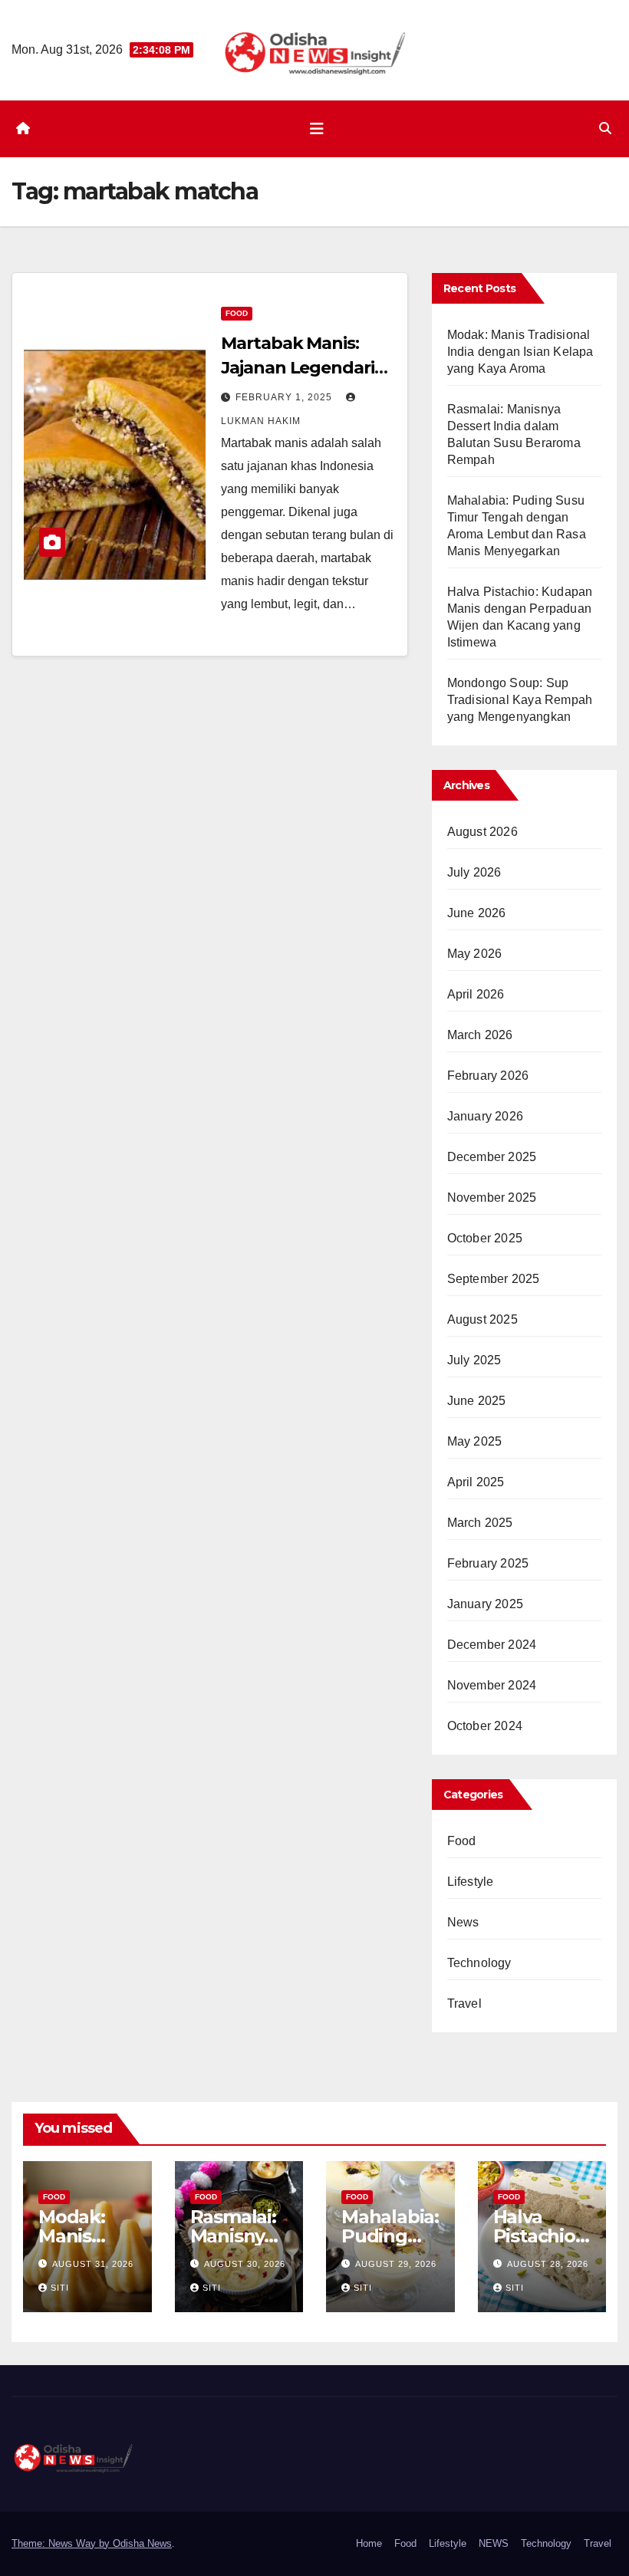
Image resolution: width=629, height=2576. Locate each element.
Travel (464, 2004)
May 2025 (475, 1441)
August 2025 (482, 1319)
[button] (605, 128)
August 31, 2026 (93, 2264)
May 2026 (475, 954)
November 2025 (492, 1198)
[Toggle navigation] (317, 129)
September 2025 (494, 1279)
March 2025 (480, 1523)
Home (369, 2543)
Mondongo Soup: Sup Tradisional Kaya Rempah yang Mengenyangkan (520, 700)
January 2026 (485, 1116)
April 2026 (476, 994)
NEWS (494, 2543)
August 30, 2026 (245, 2264)
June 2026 (477, 913)
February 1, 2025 (285, 397)
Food (237, 313)
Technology (479, 1963)
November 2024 (492, 1685)
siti (60, 2288)
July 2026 (474, 872)
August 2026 (482, 832)
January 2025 (485, 1604)
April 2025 (476, 1482)
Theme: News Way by (62, 2543)
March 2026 (480, 1035)
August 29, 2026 (396, 2264)
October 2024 (485, 1726)
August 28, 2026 (548, 2264)
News (463, 1922)
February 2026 (488, 1076)
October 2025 (485, 1238)
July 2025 (474, 1360)
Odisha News (142, 2543)
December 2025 (492, 1157)
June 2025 (477, 1401)
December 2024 (492, 1645)
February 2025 (488, 1563)
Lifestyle (471, 1882)
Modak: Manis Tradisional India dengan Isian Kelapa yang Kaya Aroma (520, 352)
